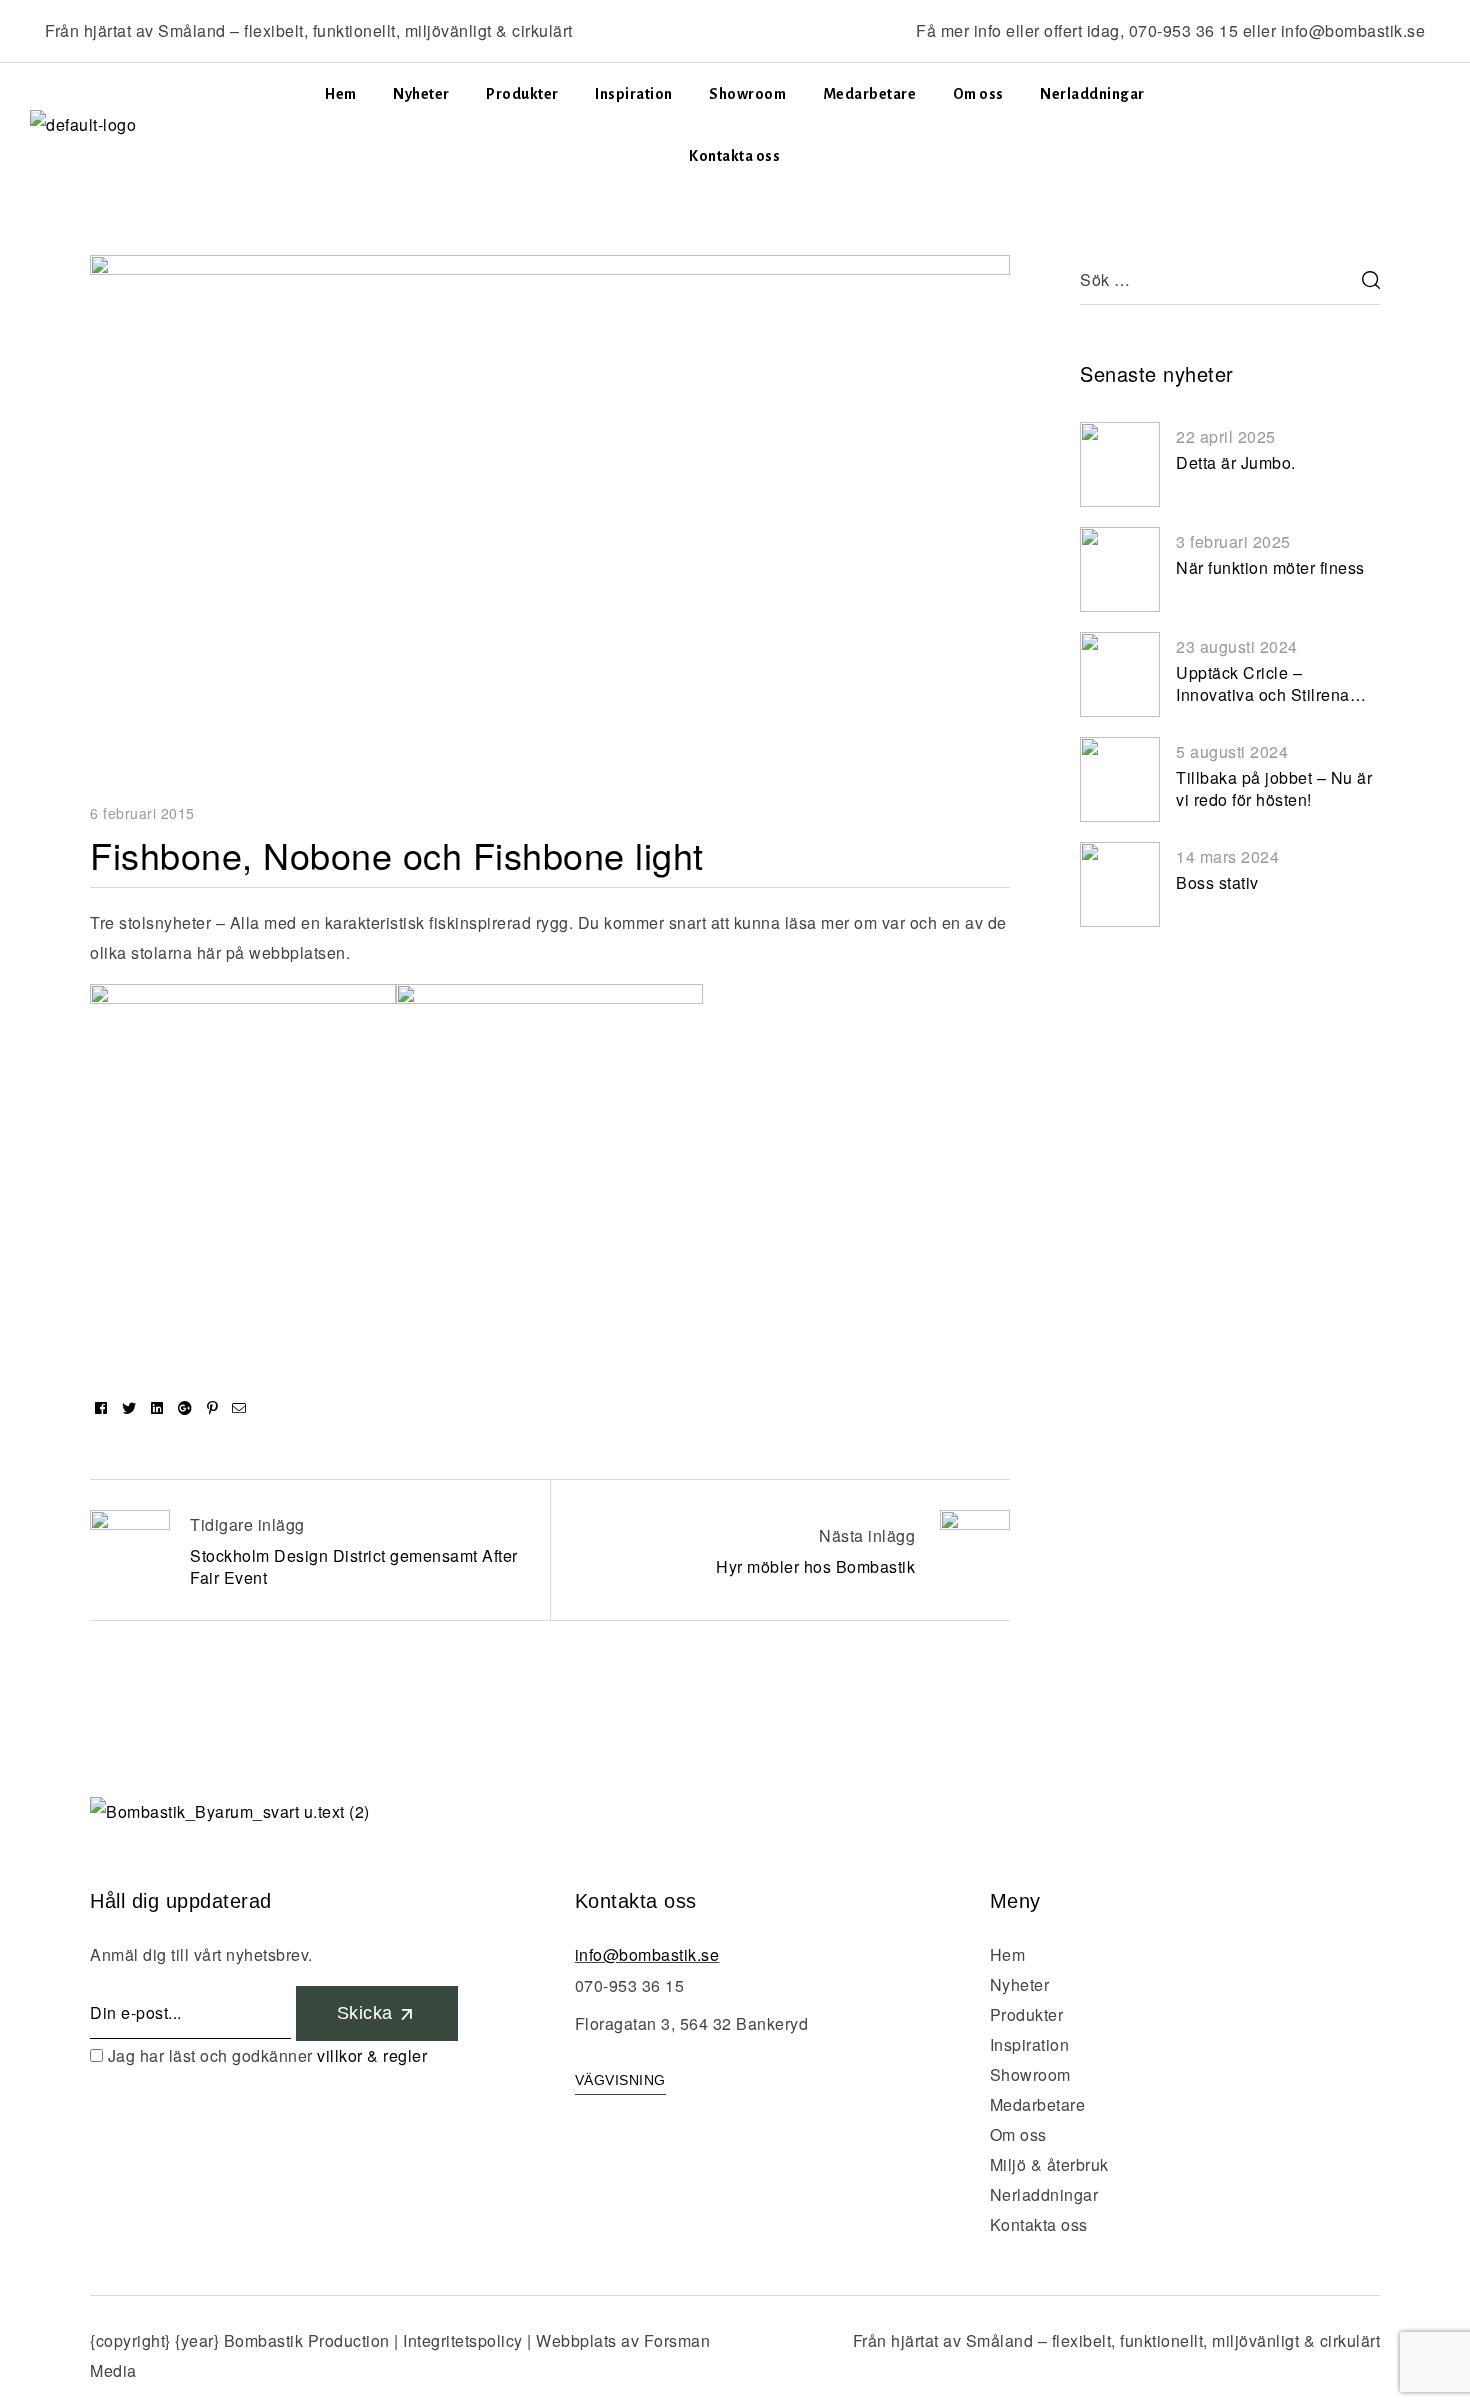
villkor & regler (372, 2055)
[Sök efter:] (1230, 279)
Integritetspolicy (463, 2340)
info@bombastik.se (1353, 30)
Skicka (368, 2013)
